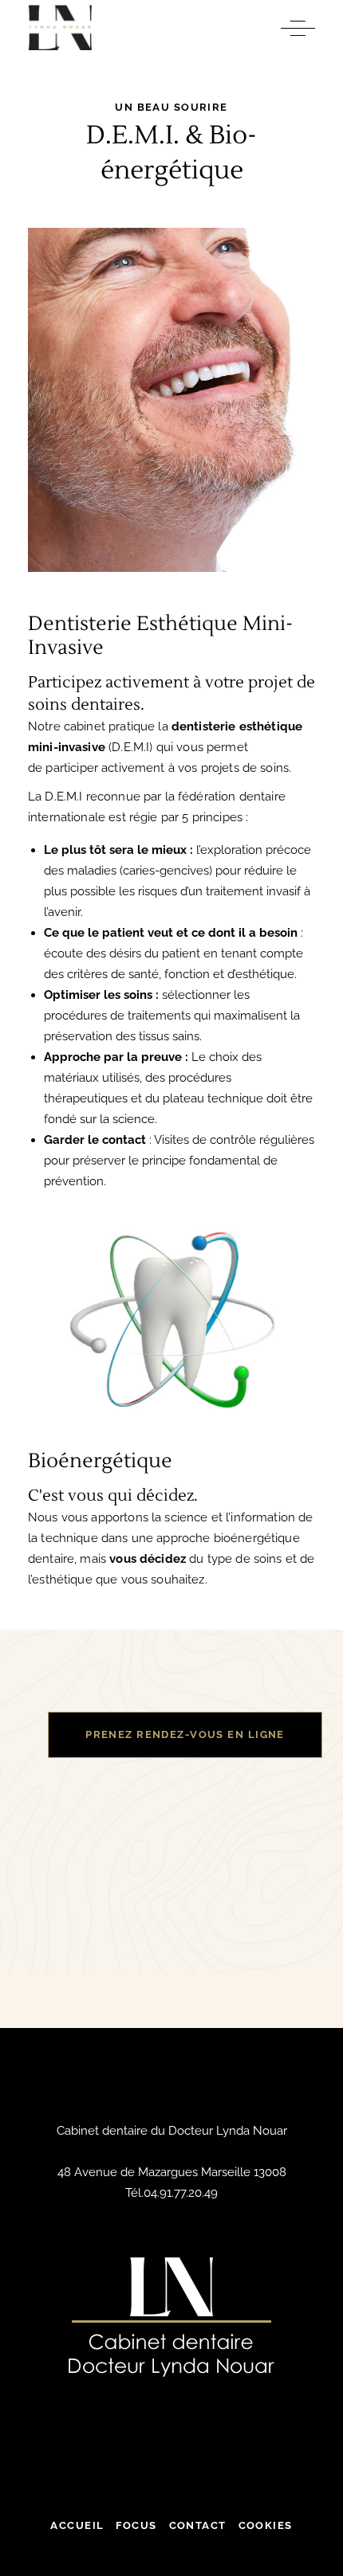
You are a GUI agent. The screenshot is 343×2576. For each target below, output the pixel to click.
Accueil (77, 2525)
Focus (136, 2525)
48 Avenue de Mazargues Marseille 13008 (172, 2172)
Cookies (266, 2525)
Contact (198, 2525)
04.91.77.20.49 (181, 2193)
